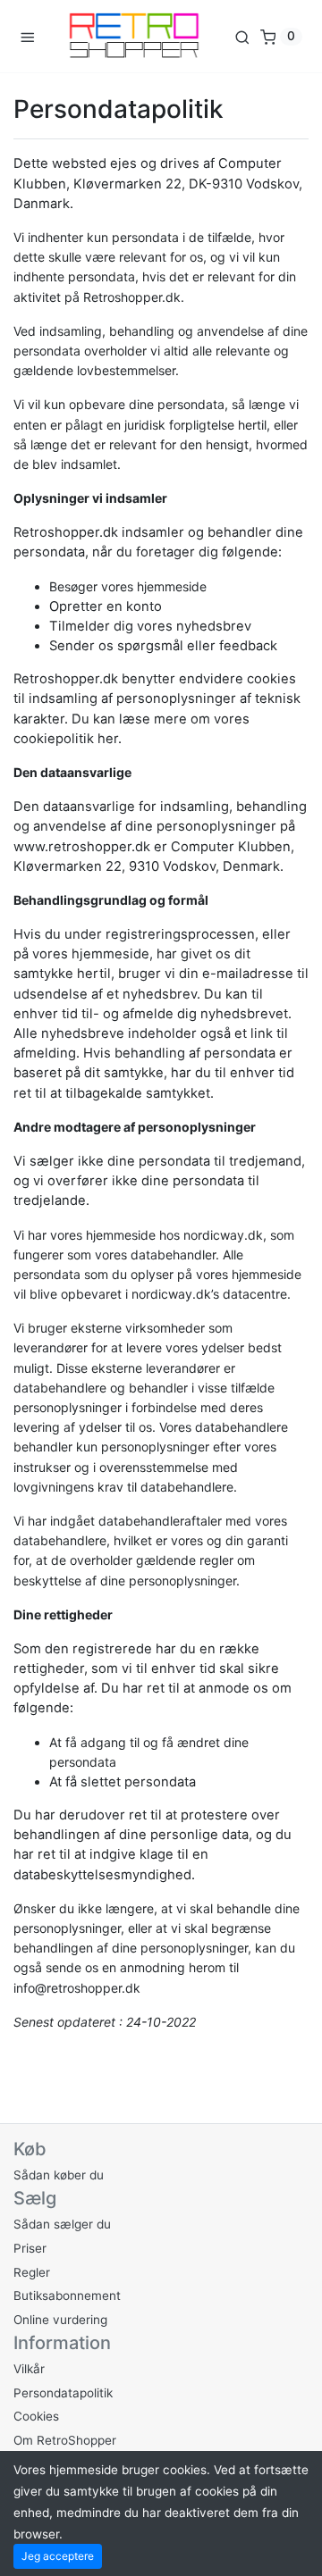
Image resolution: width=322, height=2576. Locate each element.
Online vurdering (60, 2320)
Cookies (36, 2416)
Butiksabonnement (67, 2296)
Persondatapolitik (63, 2393)
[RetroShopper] (134, 36)
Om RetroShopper (65, 2440)
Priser (30, 2248)
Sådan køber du (59, 2175)
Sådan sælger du (62, 2224)
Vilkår (29, 2369)
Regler (32, 2272)
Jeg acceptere (58, 2556)
